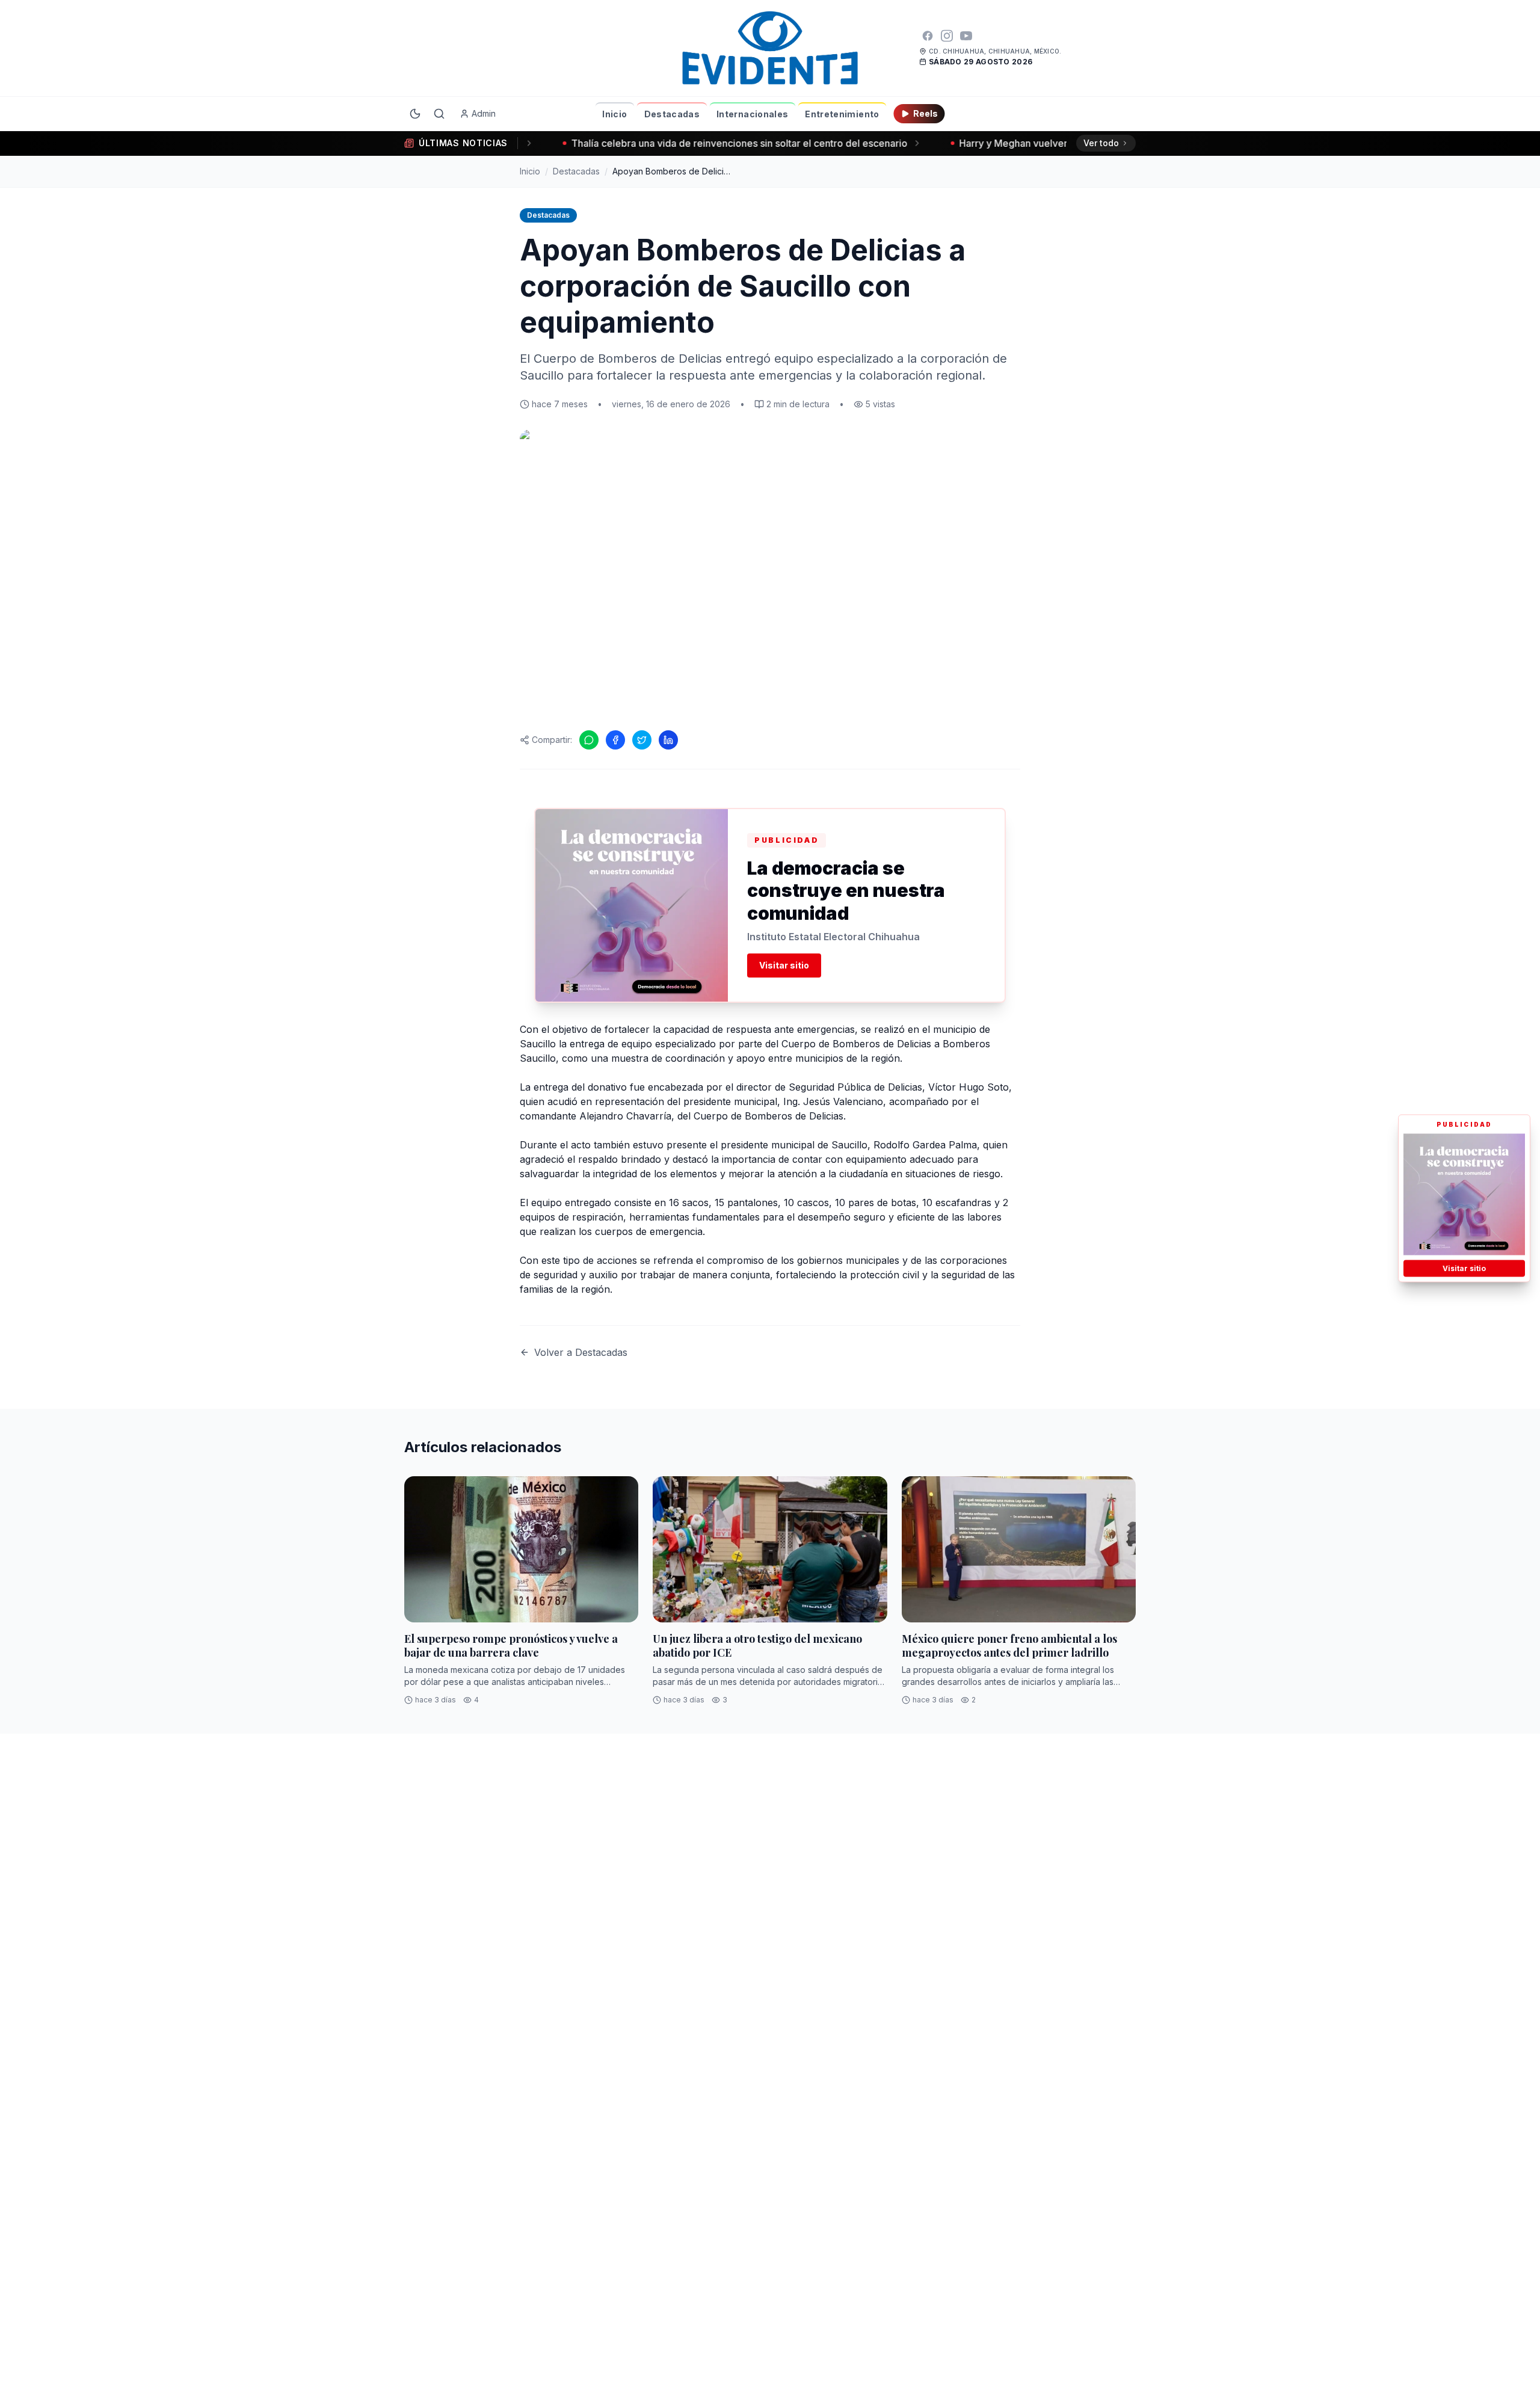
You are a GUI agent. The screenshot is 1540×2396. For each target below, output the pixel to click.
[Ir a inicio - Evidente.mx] (770, 48)
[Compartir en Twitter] (642, 740)
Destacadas (672, 114)
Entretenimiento (842, 114)
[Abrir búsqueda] (439, 114)
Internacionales (752, 114)
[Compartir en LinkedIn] (668, 740)
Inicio (614, 114)
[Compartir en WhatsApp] (589, 740)
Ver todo (1101, 143)
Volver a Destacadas (581, 1352)
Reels (926, 113)
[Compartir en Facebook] (615, 740)
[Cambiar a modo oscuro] (415, 114)
